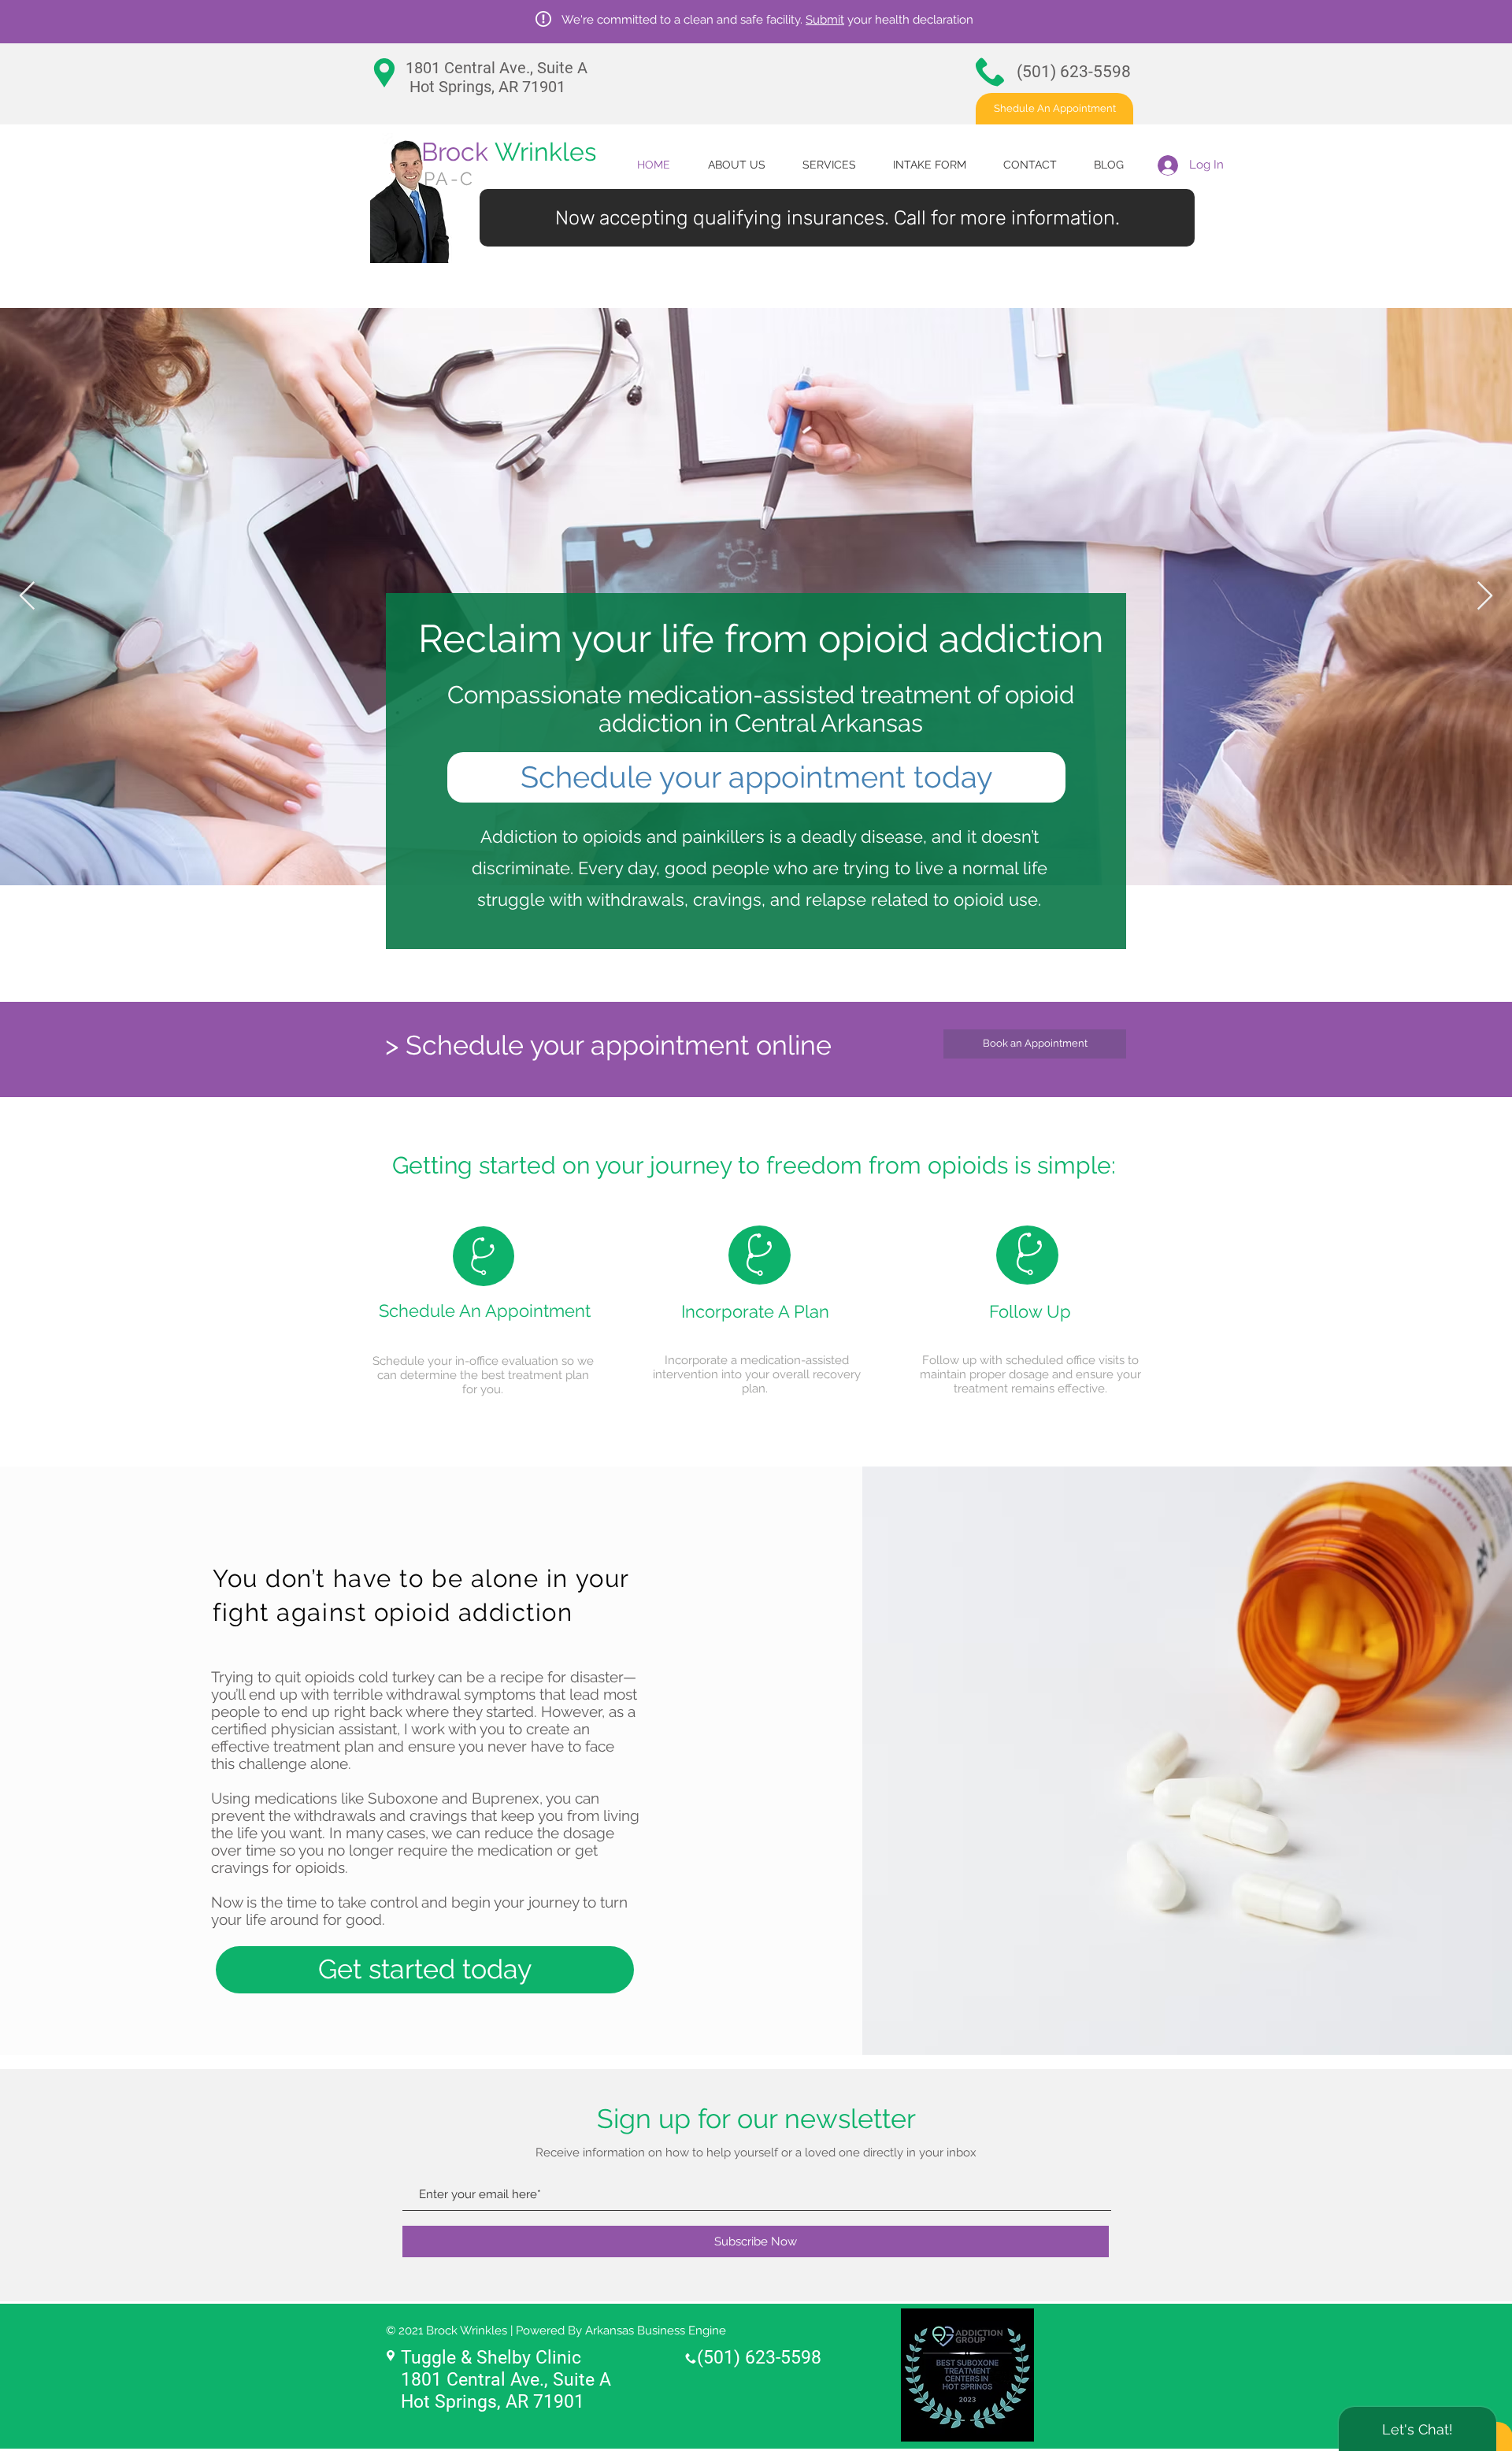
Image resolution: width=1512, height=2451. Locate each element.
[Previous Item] (27, 597)
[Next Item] (1485, 597)
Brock (509, 152)
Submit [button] (825, 20)
